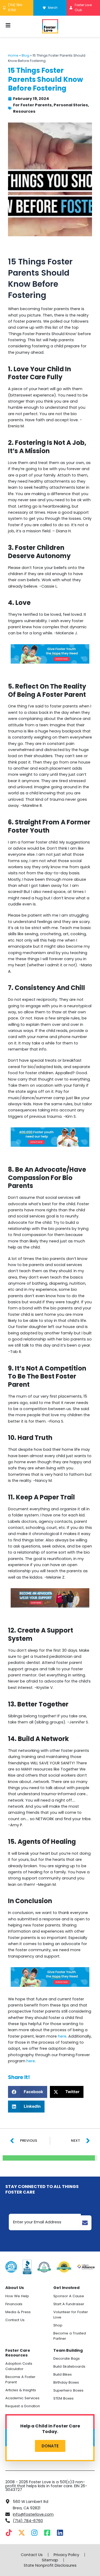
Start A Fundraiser (69, 2304)
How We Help (17, 2296)
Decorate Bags (67, 2358)
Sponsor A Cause (69, 2296)
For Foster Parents (32, 105)
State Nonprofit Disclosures (50, 2565)
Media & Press (18, 2312)
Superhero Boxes (68, 2390)
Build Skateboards (69, 2366)
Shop (58, 2325)
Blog (25, 55)
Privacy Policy (66, 2555)
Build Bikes (63, 2374)
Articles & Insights (21, 2390)
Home (13, 55)
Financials (14, 2304)
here (62, 2036)
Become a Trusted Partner (70, 2336)
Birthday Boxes (66, 2382)
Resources (24, 111)
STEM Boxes (63, 2398)
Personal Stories (71, 105)
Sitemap (50, 2560)
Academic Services (22, 2398)
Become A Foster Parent (20, 2379)
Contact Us (15, 2320)
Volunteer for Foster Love (71, 2315)
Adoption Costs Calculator (19, 2366)
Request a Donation (23, 2406)
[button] (28, 2092)
